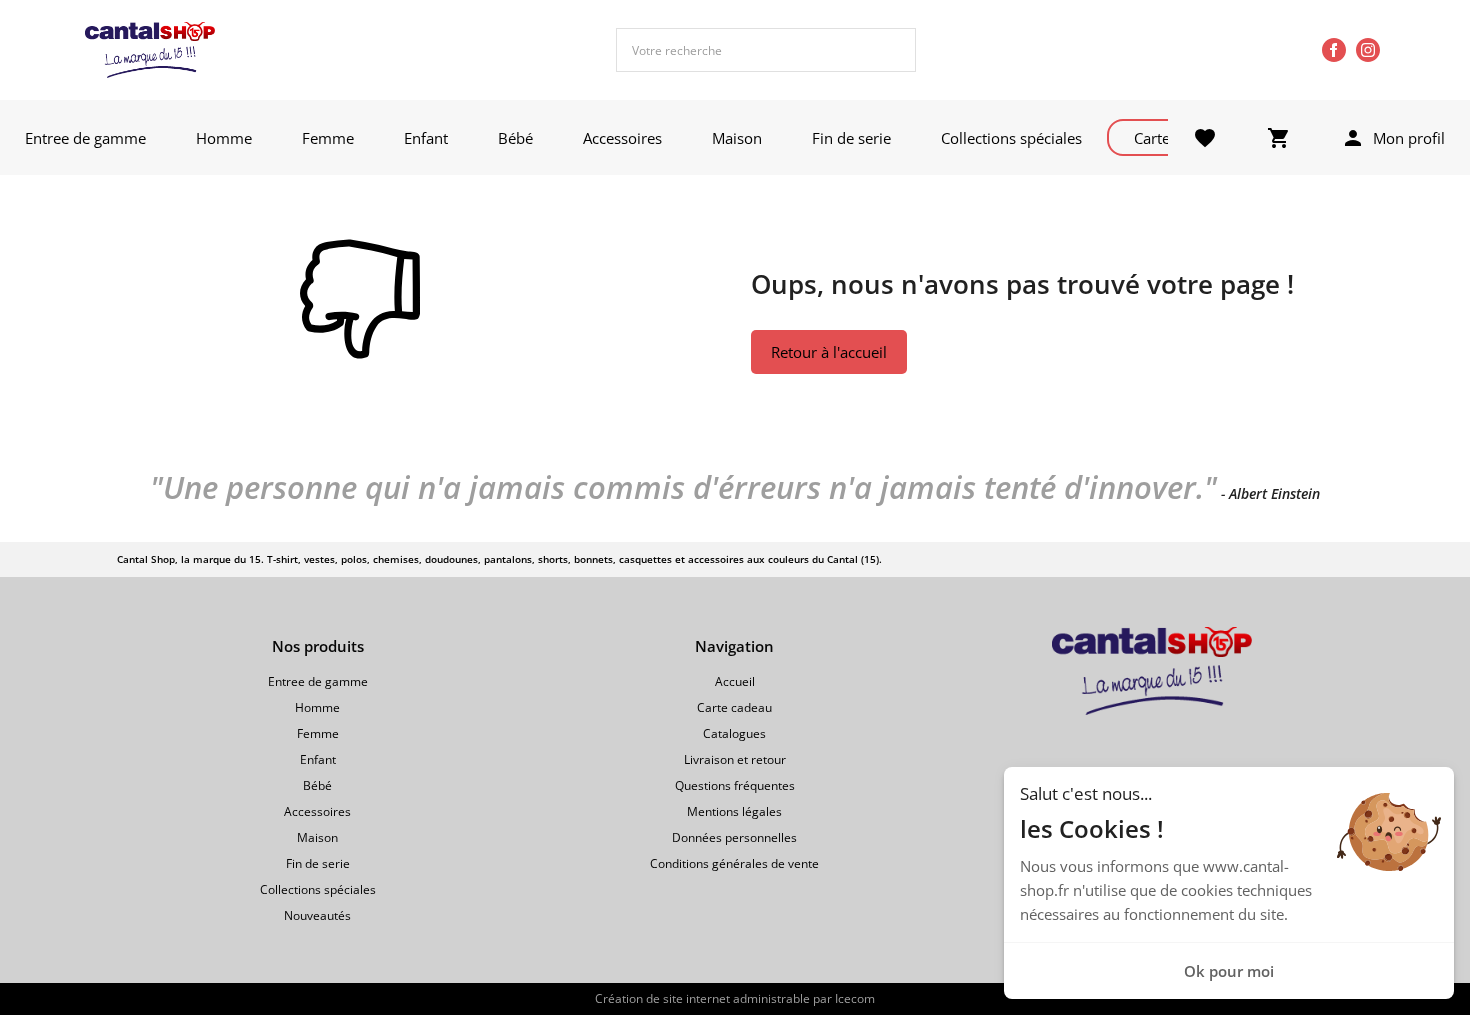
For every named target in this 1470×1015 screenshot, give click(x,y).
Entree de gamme (85, 138)
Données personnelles (734, 837)
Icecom (855, 998)
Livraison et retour (735, 759)
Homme (224, 138)
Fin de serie (851, 138)
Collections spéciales (1011, 138)
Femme (328, 138)
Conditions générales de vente (734, 863)
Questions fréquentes (735, 785)
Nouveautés (317, 915)
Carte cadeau (734, 707)
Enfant (426, 138)
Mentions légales (734, 811)
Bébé (515, 138)
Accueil (735, 681)
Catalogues (734, 733)
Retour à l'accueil (829, 352)
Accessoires (622, 138)
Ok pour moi (1229, 971)
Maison (737, 138)
